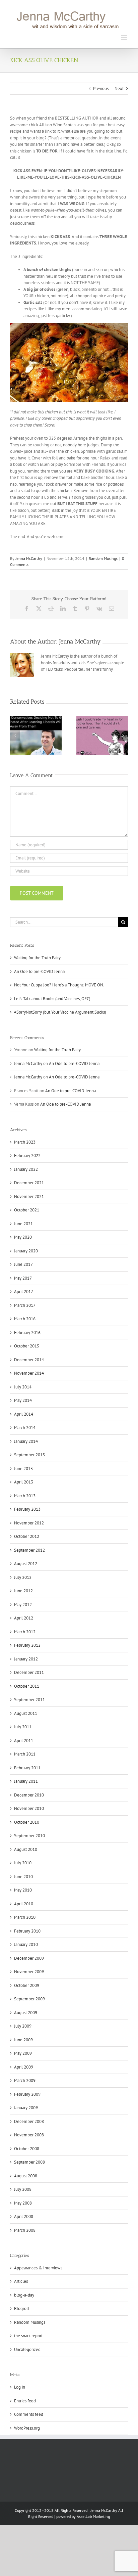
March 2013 (25, 1496)
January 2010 (26, 1944)
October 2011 (27, 1686)
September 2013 (29, 1455)
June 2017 (23, 1264)
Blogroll (22, 2308)
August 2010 (26, 1849)
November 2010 (29, 1808)
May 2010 (23, 1890)
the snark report (28, 2336)
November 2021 (29, 1196)
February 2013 (27, 1509)
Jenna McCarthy (29, 558)
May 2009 (23, 2053)
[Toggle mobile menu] (124, 38)
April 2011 (24, 1741)
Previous (101, 88)
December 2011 (29, 1672)
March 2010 (25, 1917)
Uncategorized (27, 2349)
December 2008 (29, 2121)
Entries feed (25, 2401)
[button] (15, 736)
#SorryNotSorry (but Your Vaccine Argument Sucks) (60, 1012)
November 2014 (29, 1373)
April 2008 (24, 2216)
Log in (20, 2387)
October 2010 (27, 1822)
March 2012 (25, 1632)
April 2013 (24, 1482)
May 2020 (23, 1237)
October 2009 (27, 1985)
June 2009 (23, 2040)
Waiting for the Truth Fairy (37, 958)
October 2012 (27, 1536)
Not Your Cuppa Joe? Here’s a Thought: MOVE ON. (59, 985)
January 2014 (26, 1441)
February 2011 (27, 1768)
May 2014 (23, 1400)
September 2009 (29, 1999)
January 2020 (26, 1251)
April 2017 (24, 1292)
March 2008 (25, 2230)
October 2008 (27, 2149)
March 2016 (25, 1319)
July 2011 (23, 1727)
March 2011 (25, 1754)
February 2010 (27, 1931)
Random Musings (103, 558)
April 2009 (24, 2067)
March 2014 (25, 1428)
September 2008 (29, 2162)
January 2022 (26, 1169)
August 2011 (26, 1713)
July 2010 (23, 1863)
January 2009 (26, 2108)
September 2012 (29, 1550)
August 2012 (26, 1564)
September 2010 (29, 1836)
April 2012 (24, 1618)
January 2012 (26, 1659)
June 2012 (23, 1591)
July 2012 (23, 1577)
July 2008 (23, 2189)
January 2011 (26, 1781)
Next (119, 88)
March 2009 (25, 2080)
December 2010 (29, 1795)
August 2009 (26, 2013)
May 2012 (23, 1605)
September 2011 (29, 1700)
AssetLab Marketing (93, 2516)
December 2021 (29, 1183)
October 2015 (27, 1346)
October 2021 (27, 1210)
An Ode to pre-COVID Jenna (39, 971)
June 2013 (23, 1469)
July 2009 (23, 2026)
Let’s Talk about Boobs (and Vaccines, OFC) (52, 999)
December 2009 (29, 1958)
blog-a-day (24, 2295)
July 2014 (23, 1387)
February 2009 (27, 2094)
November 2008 (29, 2135)
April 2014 (24, 1414)
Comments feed (29, 2414)
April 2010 (24, 1904)
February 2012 (27, 1645)
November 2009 (29, 1972)
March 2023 (25, 1142)
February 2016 (27, 1333)
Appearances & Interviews (38, 2268)
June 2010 (23, 1877)
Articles (21, 2281)
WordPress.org (27, 2428)
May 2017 (23, 1278)
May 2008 (23, 2203)
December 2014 (29, 1360)
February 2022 (27, 1156)
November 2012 (29, 1523)
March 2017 (25, 1305)
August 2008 (26, 2176)
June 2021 (23, 1224)
